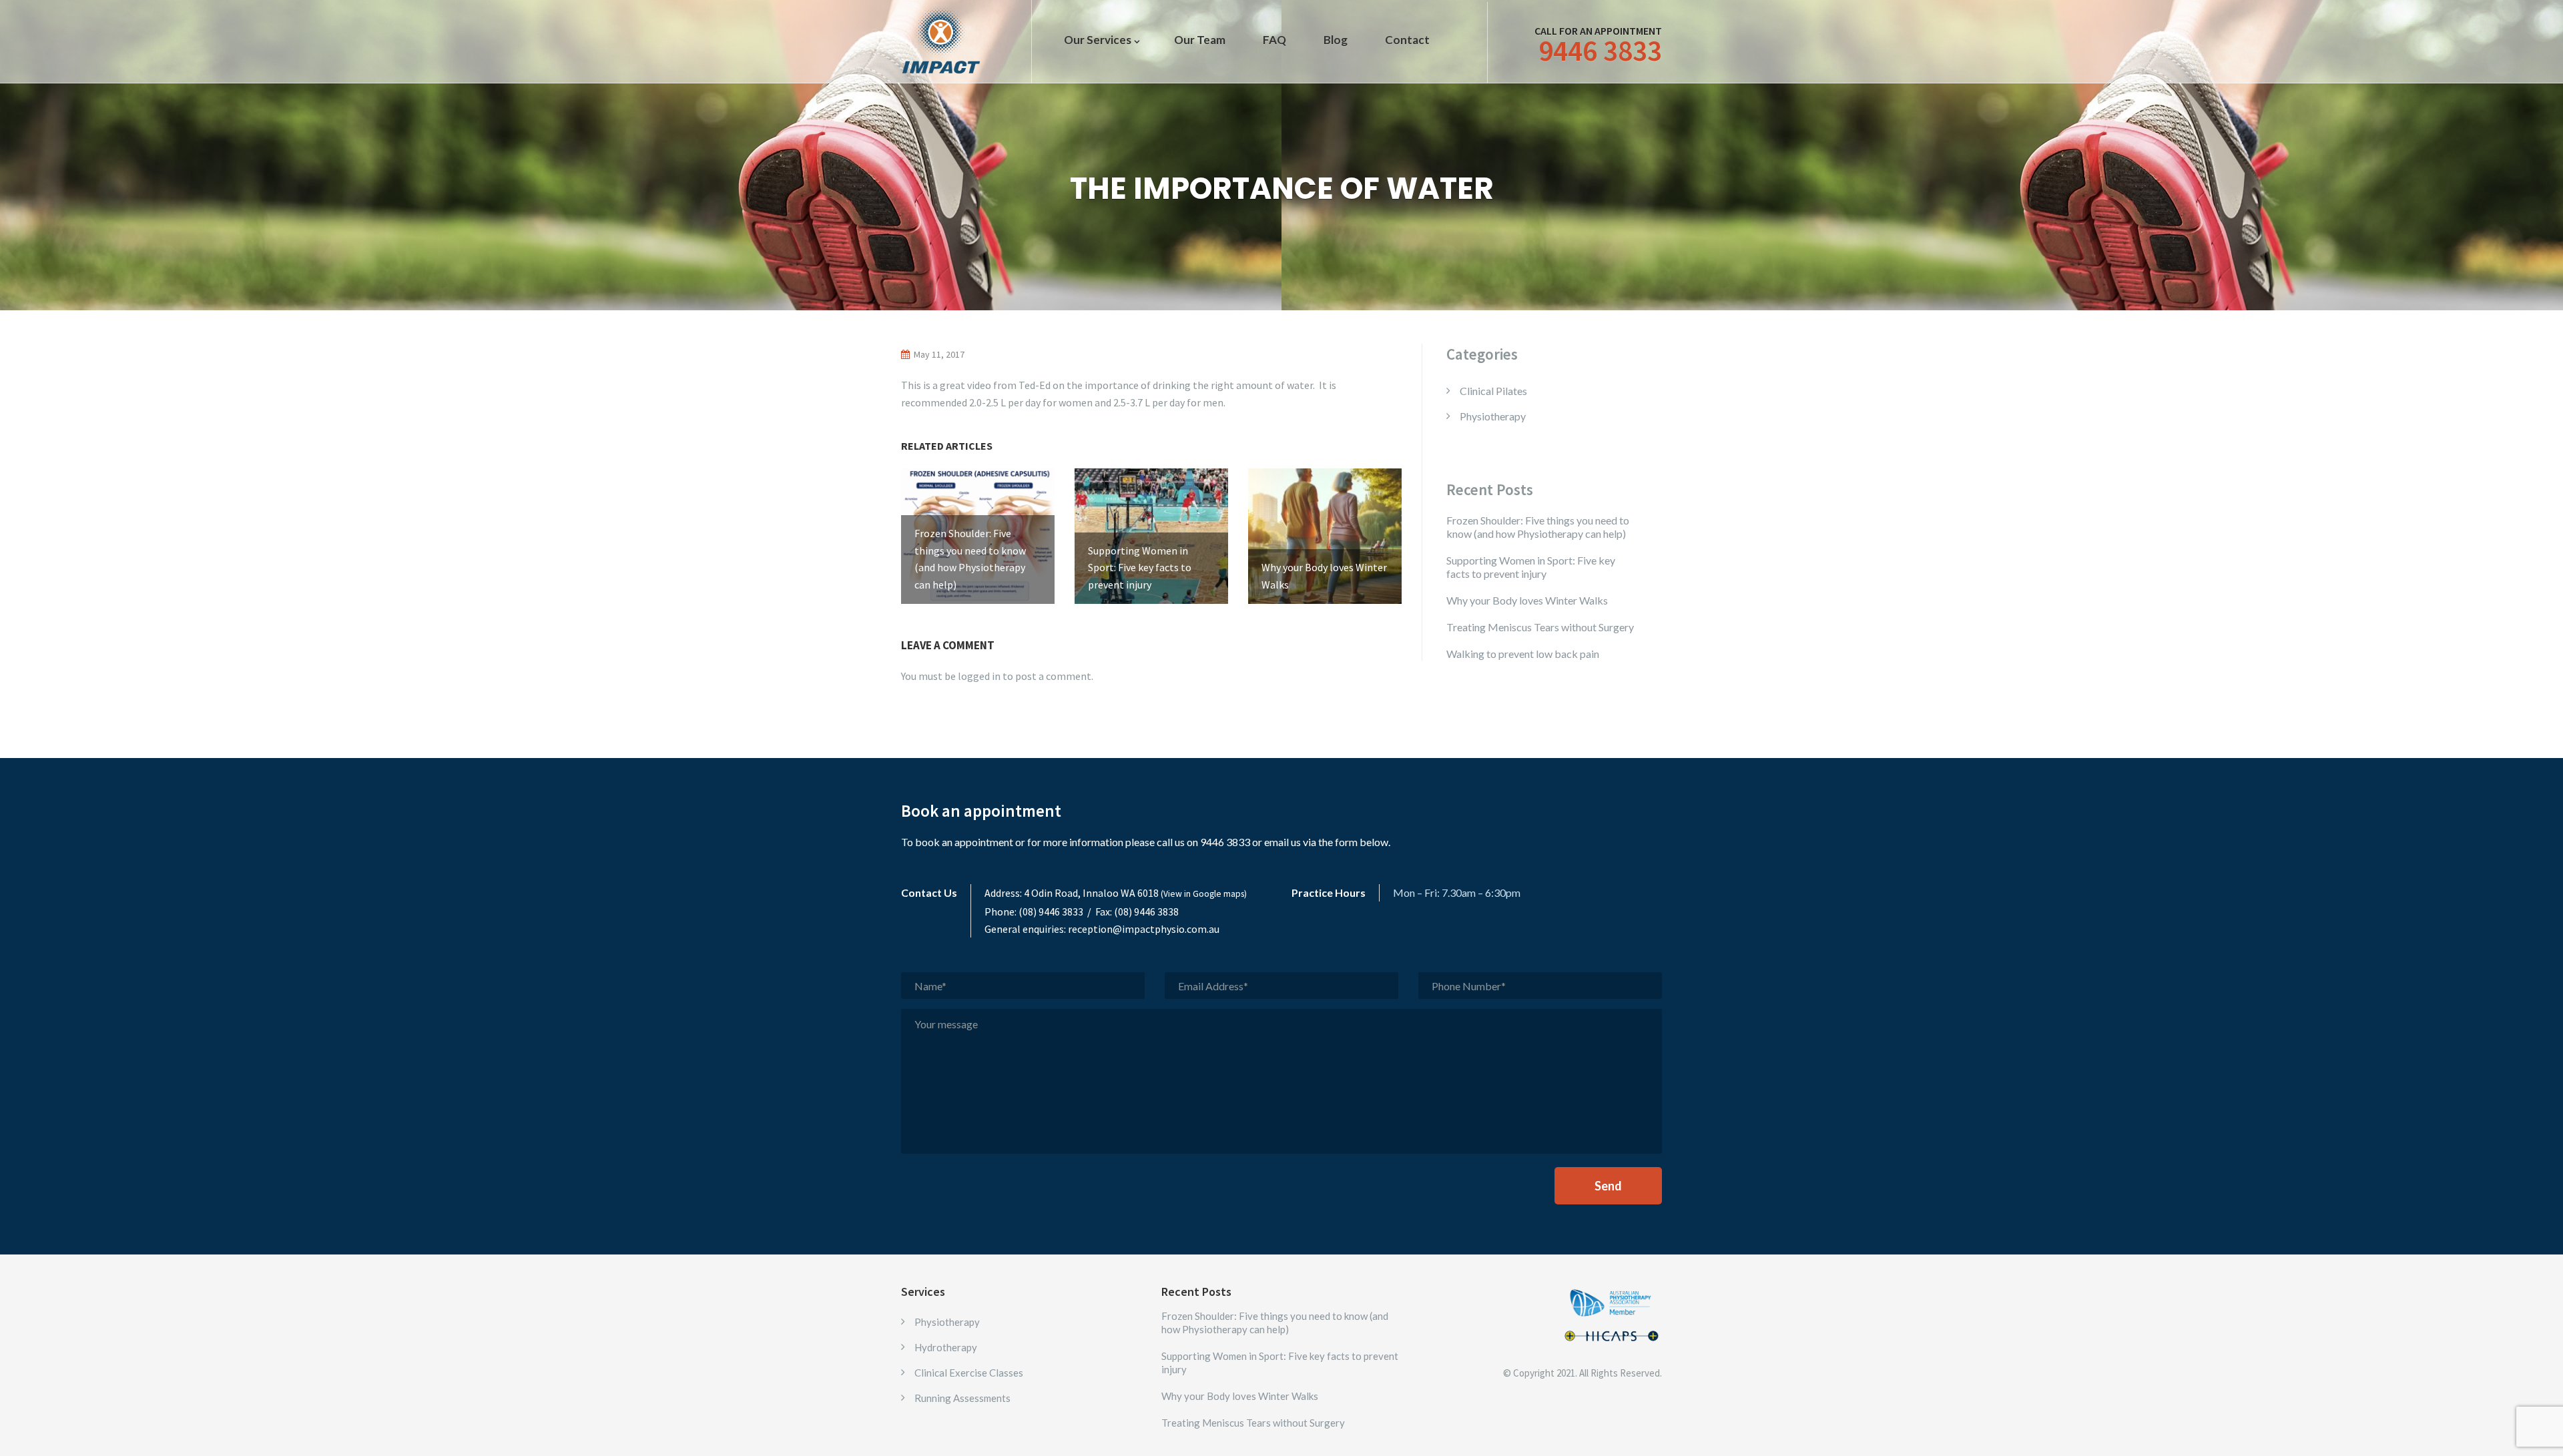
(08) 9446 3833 (1051, 912)
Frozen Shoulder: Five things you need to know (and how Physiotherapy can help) (1538, 527)
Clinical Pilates (1493, 391)
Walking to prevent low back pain (1523, 654)
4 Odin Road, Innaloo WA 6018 (1135, 893)
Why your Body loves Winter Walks (1527, 600)
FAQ (1274, 40)
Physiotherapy (1493, 416)
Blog (1336, 40)
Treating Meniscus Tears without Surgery (1540, 627)
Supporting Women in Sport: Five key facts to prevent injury (1531, 567)
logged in (979, 676)
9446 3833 (1600, 51)
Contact (1407, 40)
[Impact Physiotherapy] (941, 40)
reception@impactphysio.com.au (1144, 929)
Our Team (1200, 40)
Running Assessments (962, 1398)
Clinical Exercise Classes (969, 1373)
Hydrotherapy (946, 1347)
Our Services (1098, 40)
